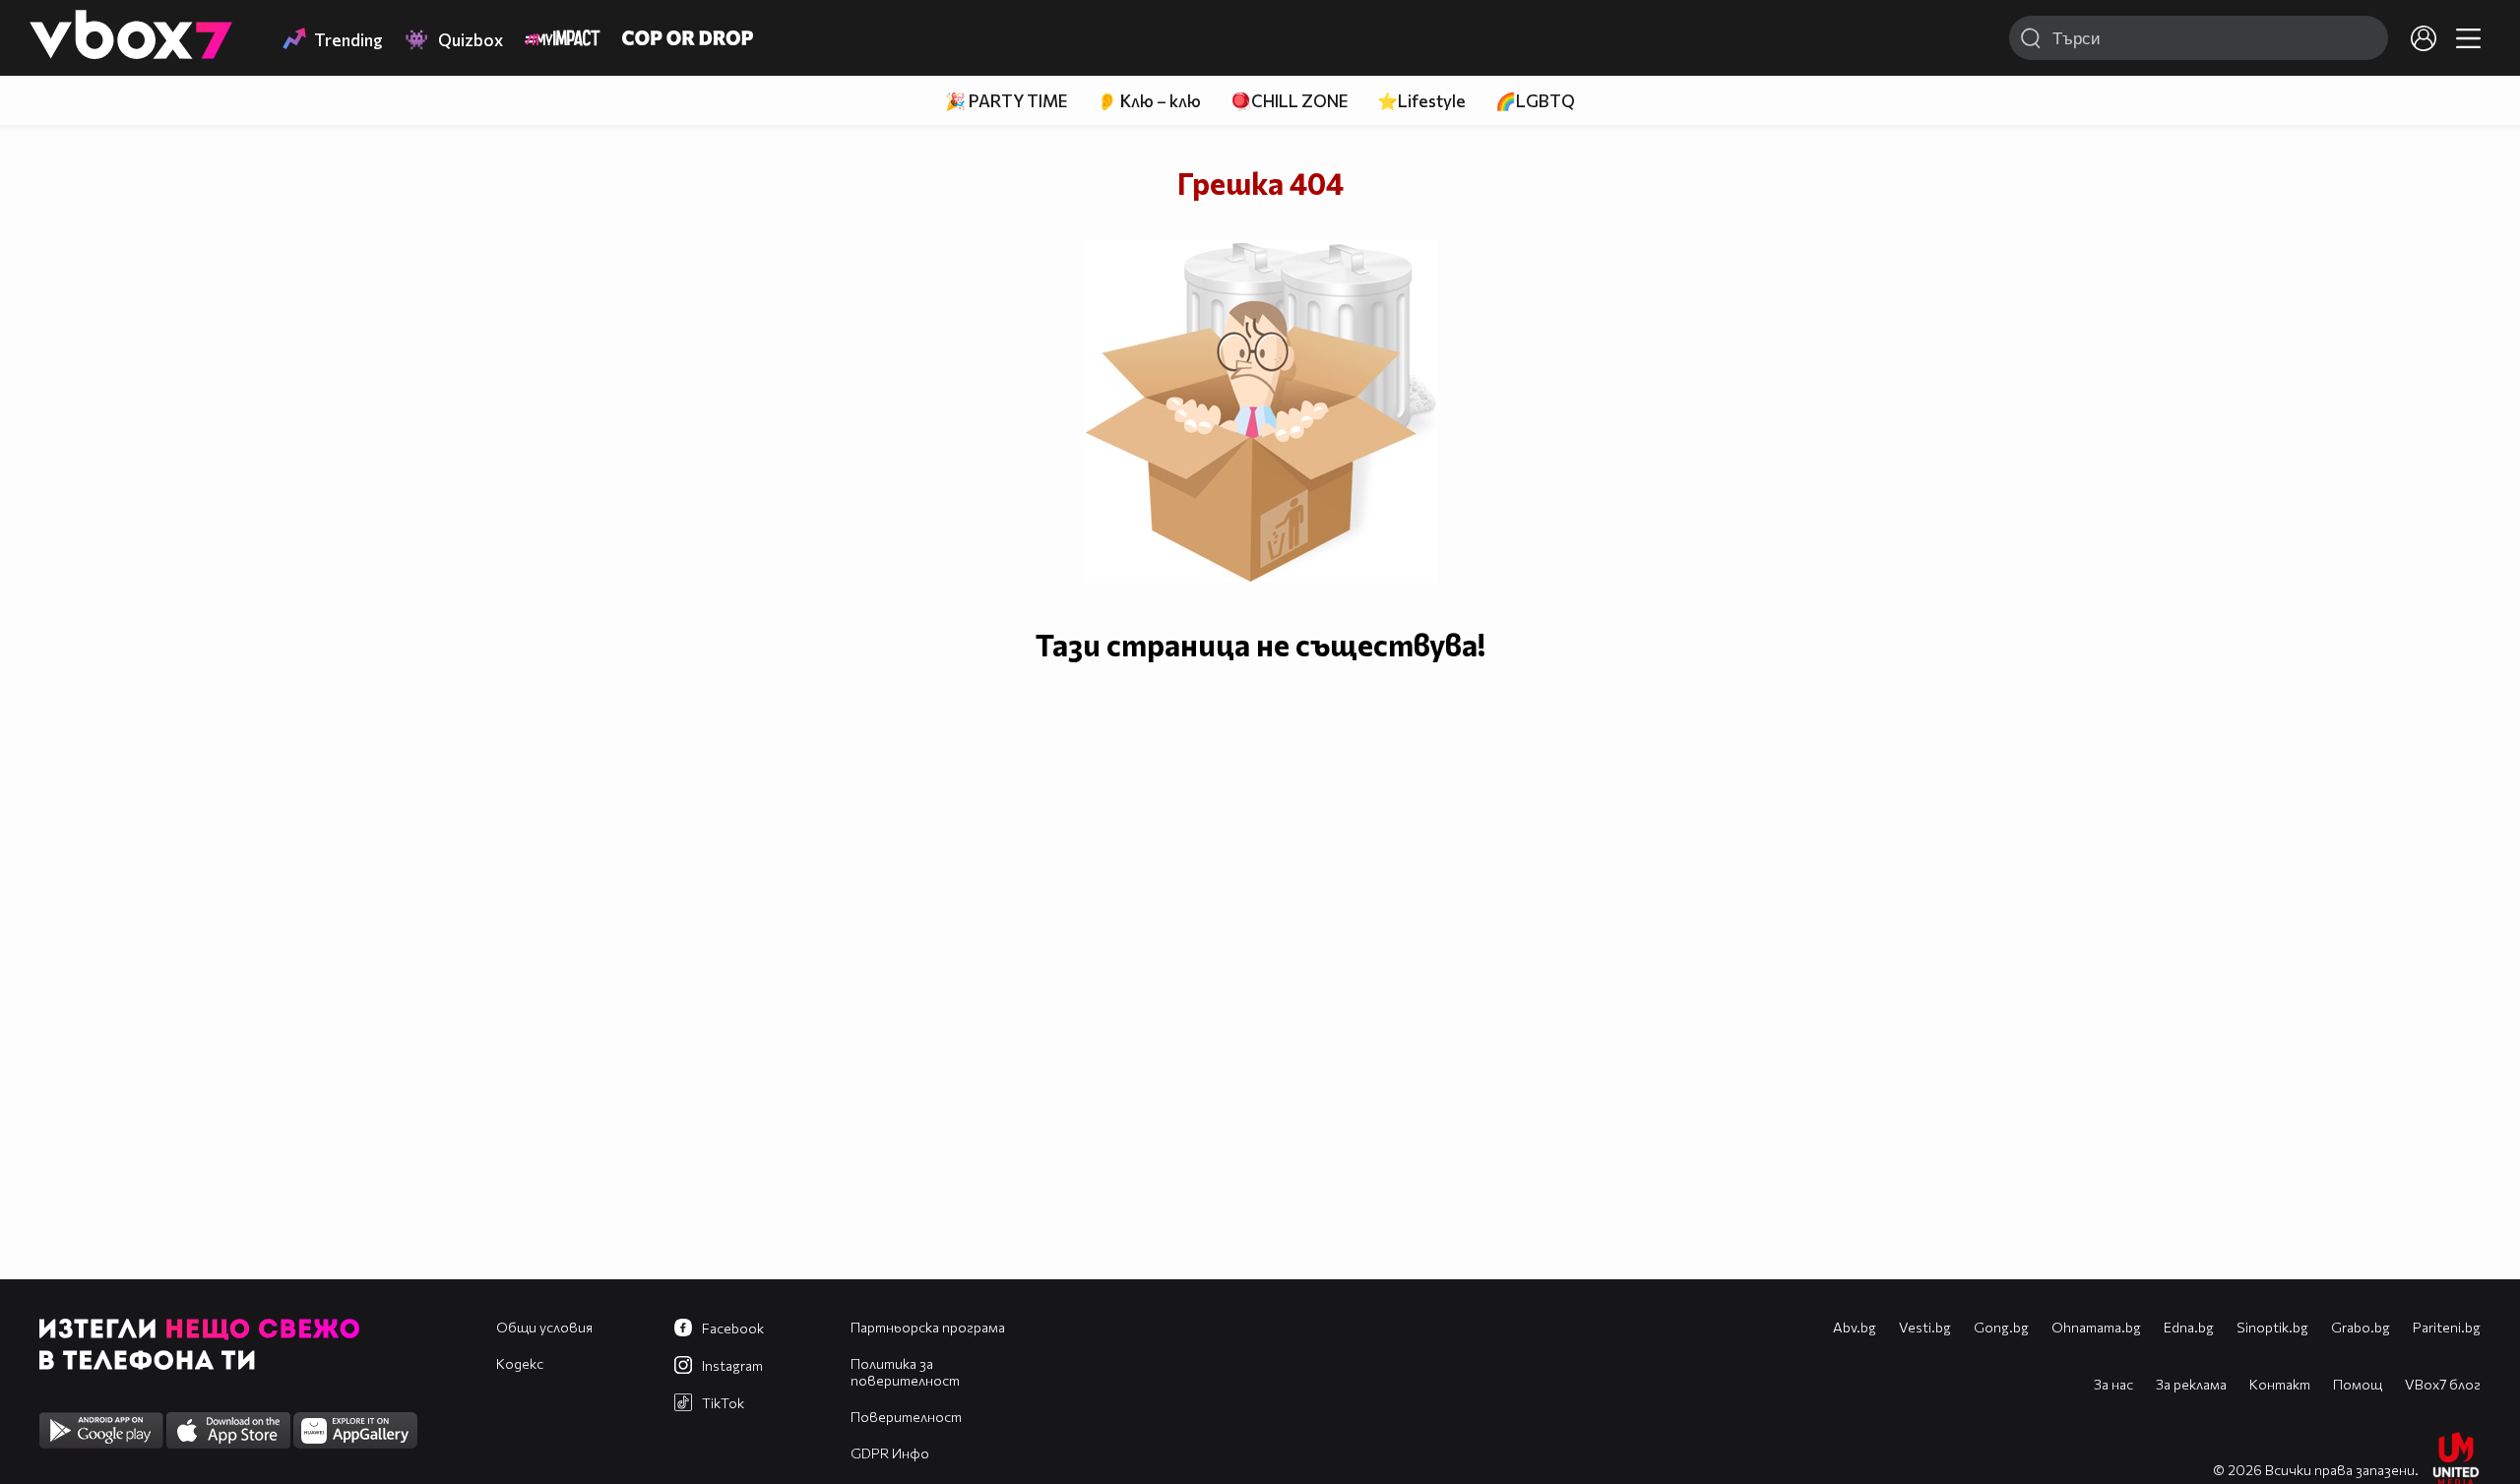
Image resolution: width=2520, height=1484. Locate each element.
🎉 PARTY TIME (1006, 101)
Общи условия (544, 1327)
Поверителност (906, 1417)
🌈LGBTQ (1535, 101)
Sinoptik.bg (2272, 1327)
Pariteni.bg (2447, 1327)
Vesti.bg (1925, 1327)
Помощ (2358, 1384)
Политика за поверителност (905, 1372)
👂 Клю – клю (1149, 101)
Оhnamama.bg (2096, 1327)
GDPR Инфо (890, 1453)
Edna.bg (2189, 1327)
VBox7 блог (2443, 1384)
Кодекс (520, 1363)
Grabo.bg (2361, 1327)
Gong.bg (2001, 1327)
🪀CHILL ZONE (1289, 101)
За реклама (2191, 1384)
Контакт (2280, 1384)
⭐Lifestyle (1421, 101)
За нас (2113, 1384)
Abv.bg (1855, 1327)
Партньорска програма (928, 1327)
